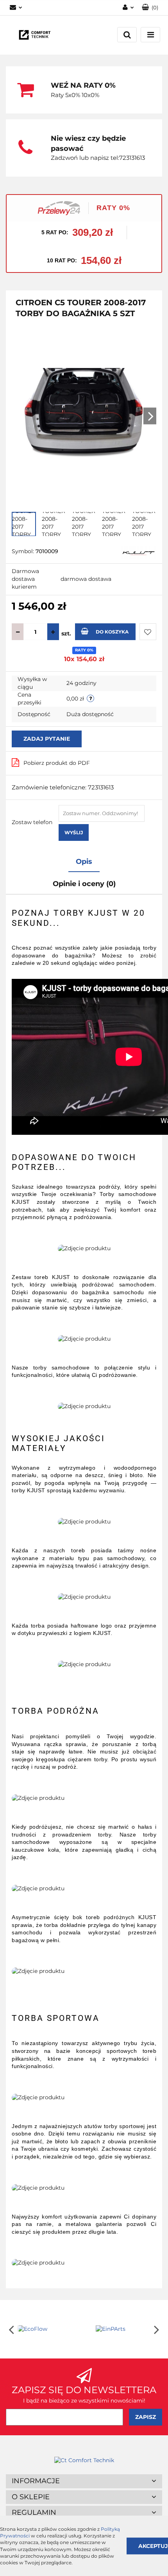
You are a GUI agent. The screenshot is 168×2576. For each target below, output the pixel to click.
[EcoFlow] (45, 2329)
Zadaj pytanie (47, 739)
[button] (84, 2481)
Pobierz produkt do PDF (57, 763)
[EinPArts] (123, 2329)
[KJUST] (139, 552)
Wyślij (74, 832)
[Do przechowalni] (148, 632)
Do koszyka (112, 632)
